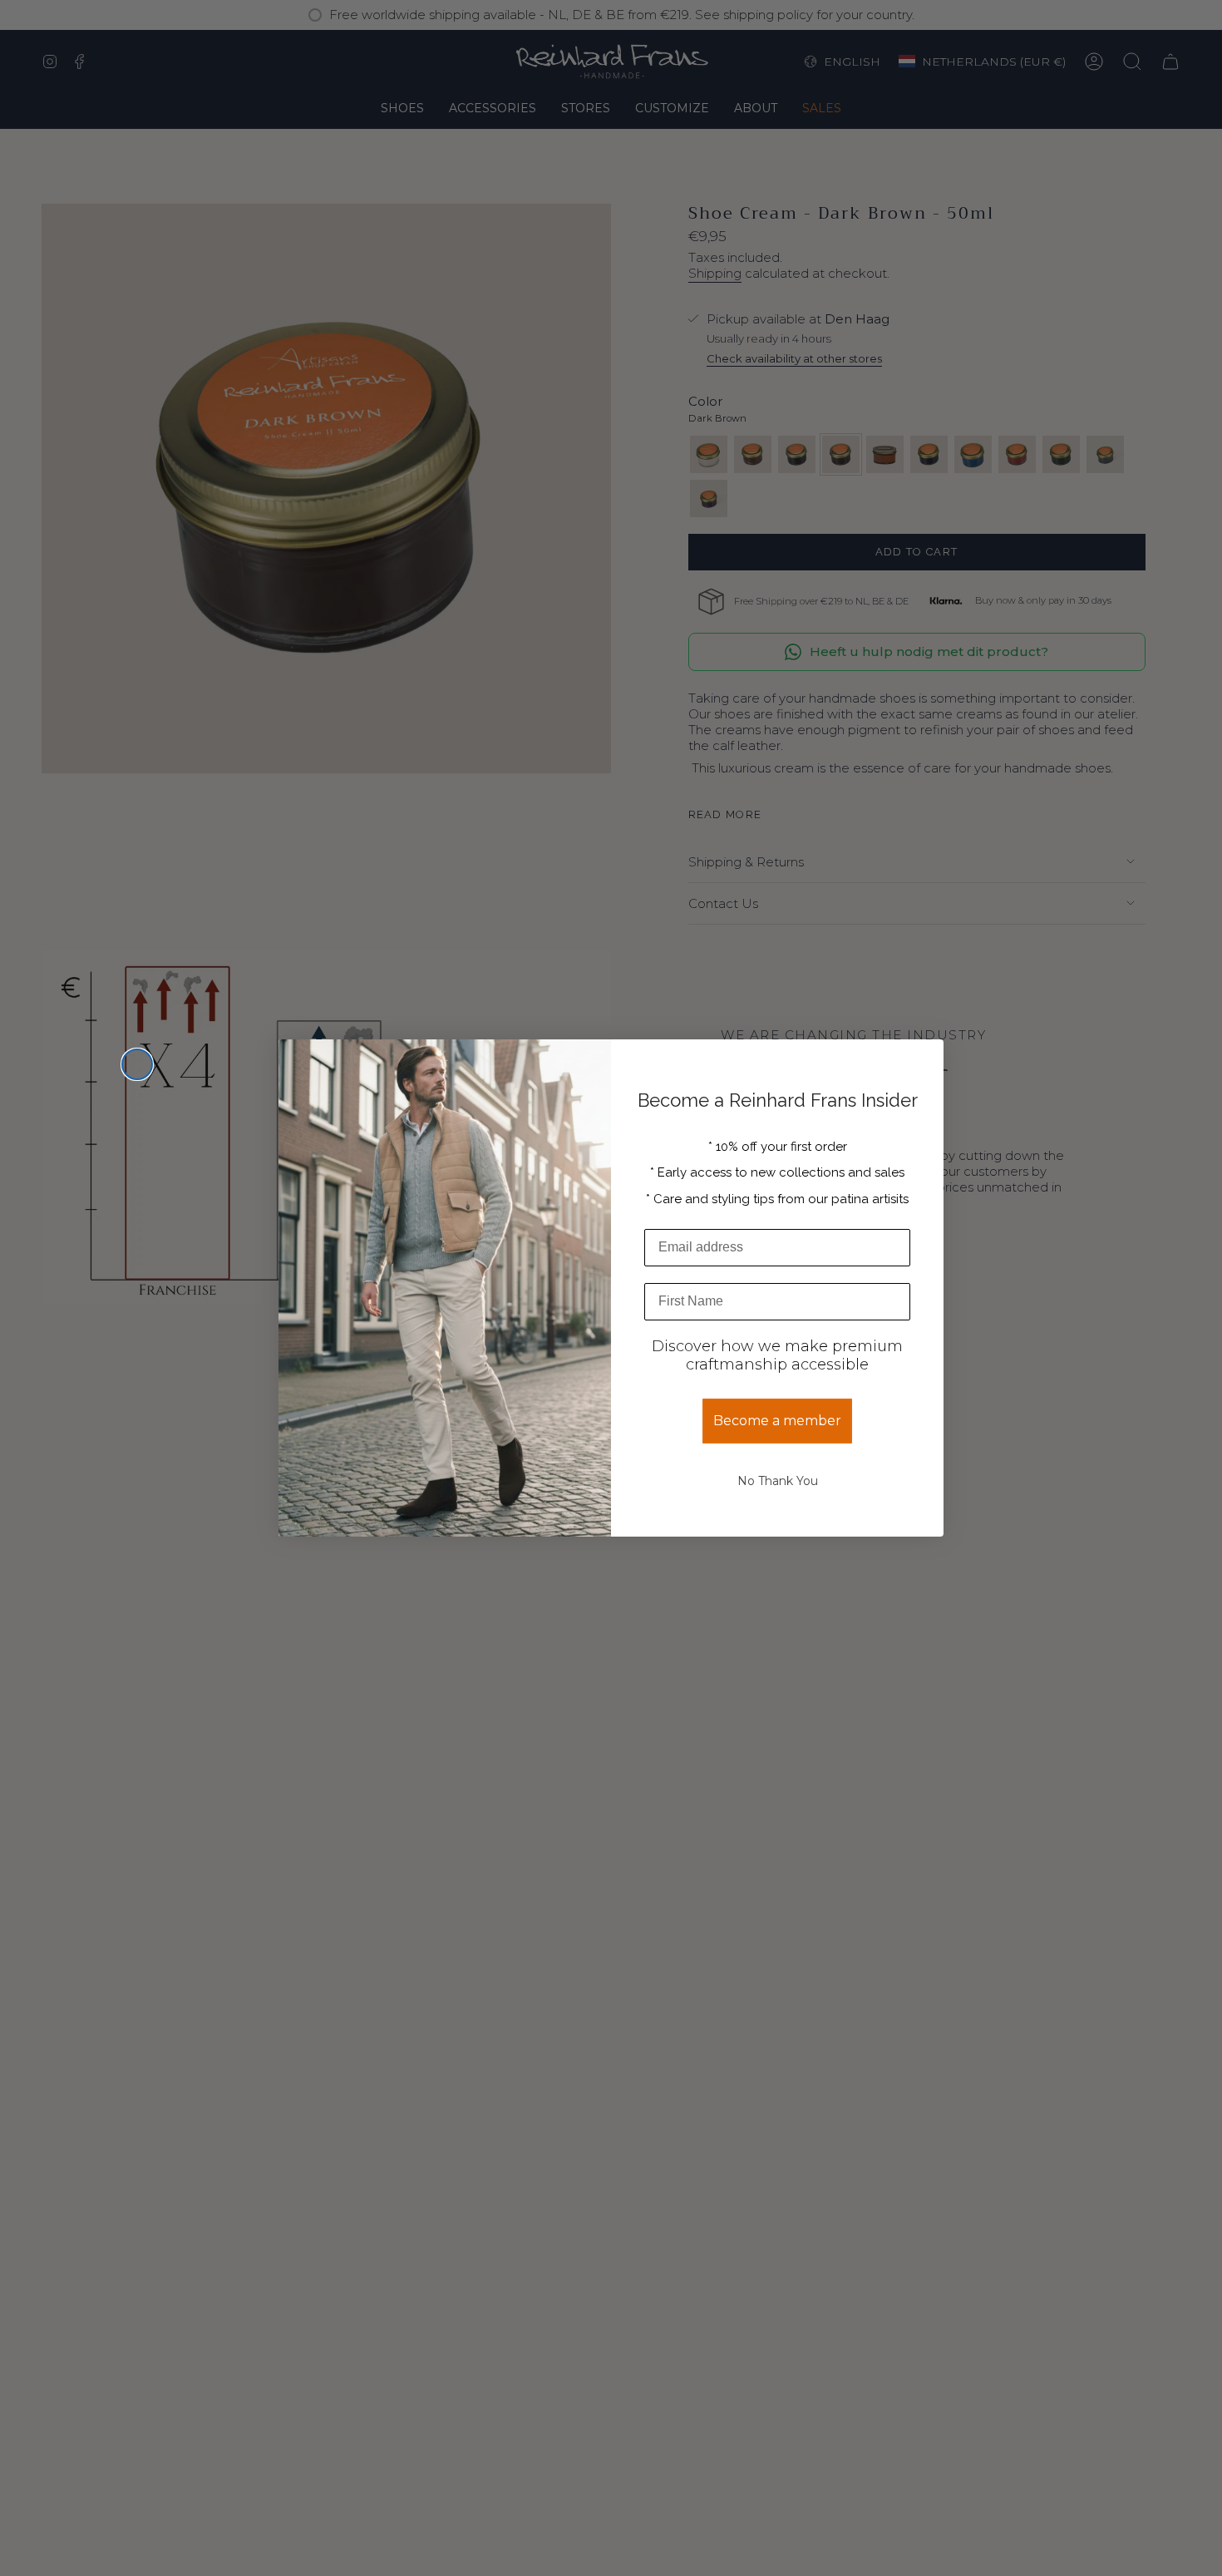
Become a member (777, 1421)
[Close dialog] (137, 1064)
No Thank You (778, 1481)
